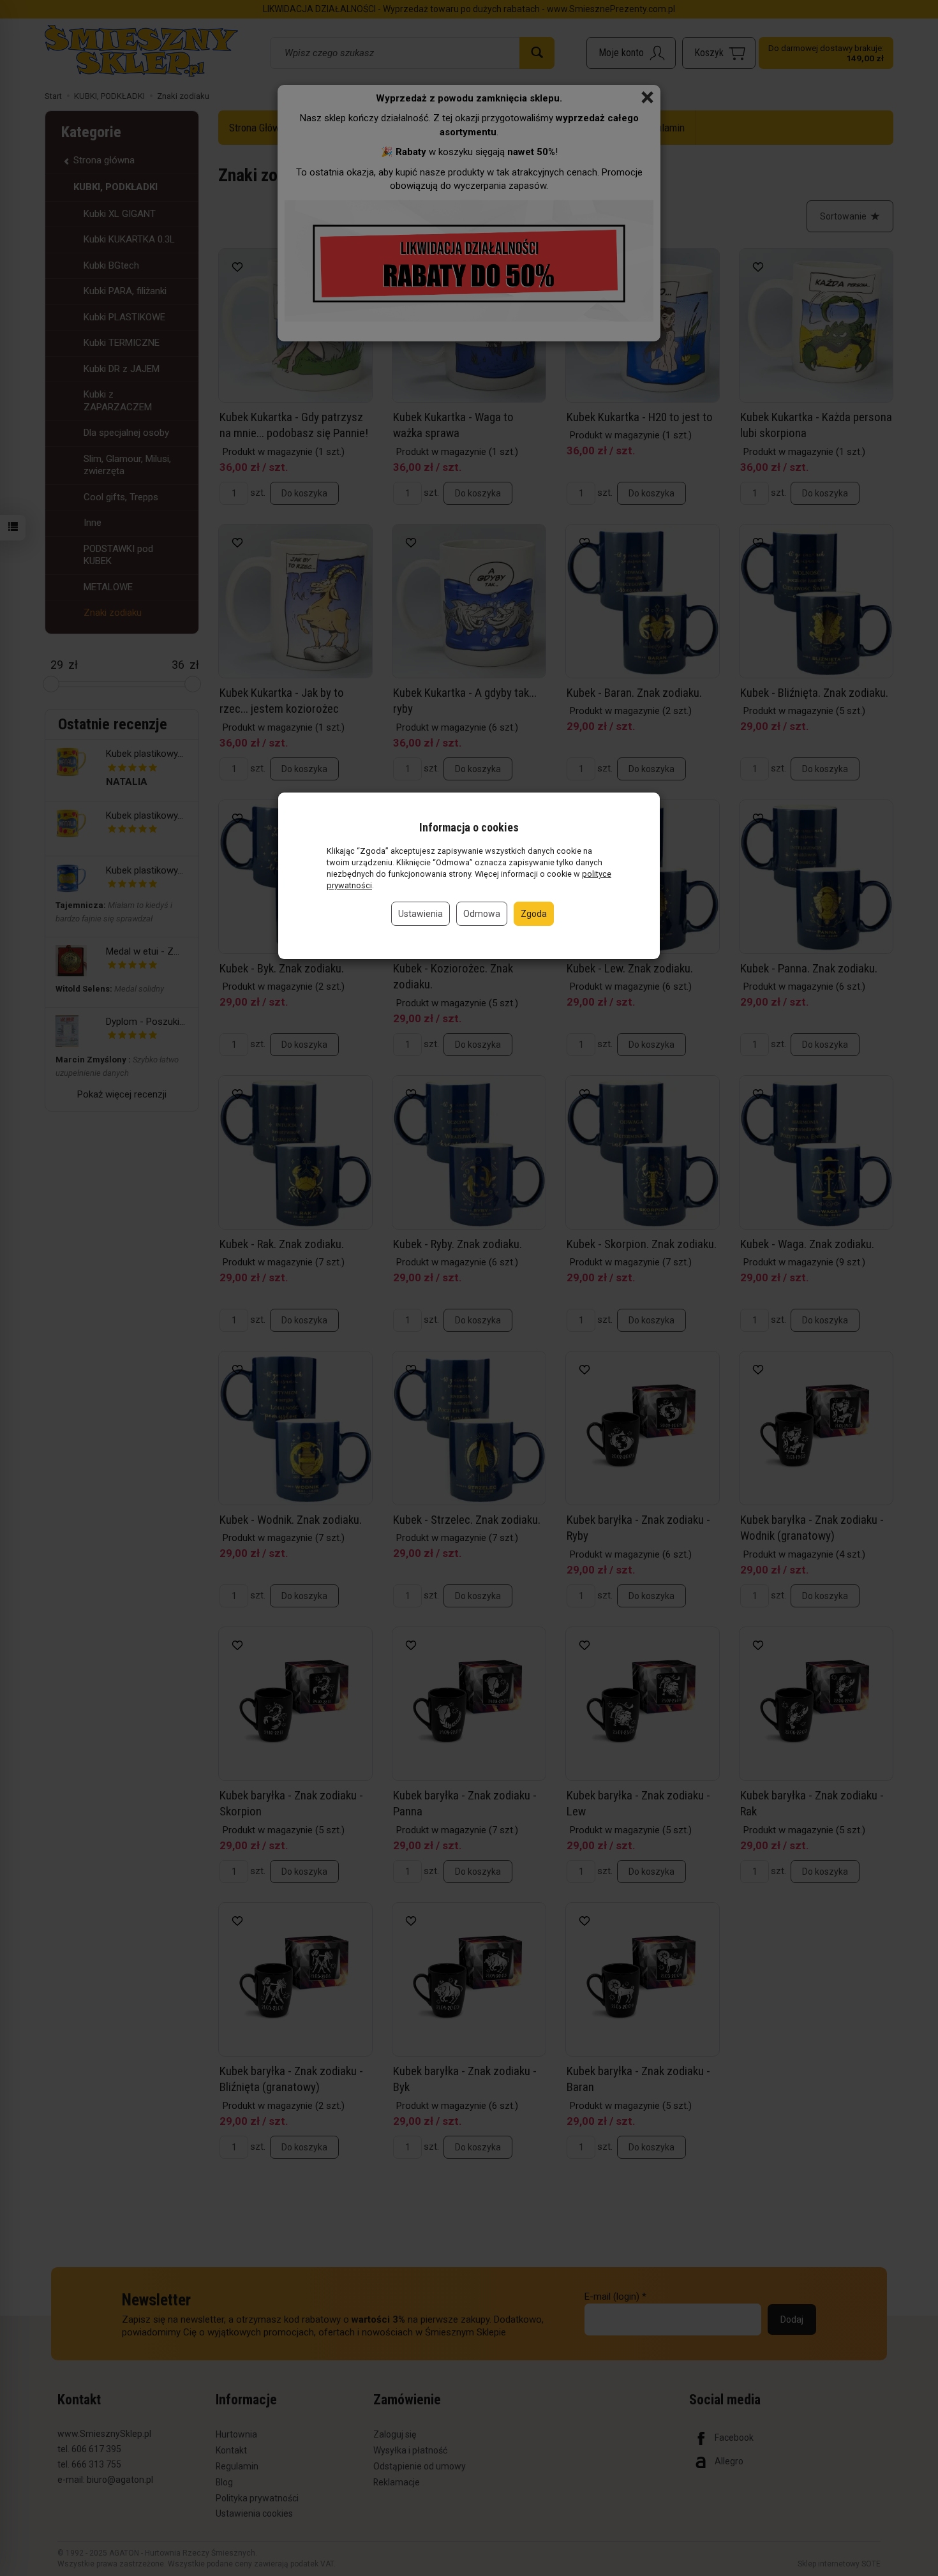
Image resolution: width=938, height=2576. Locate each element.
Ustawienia (421, 914)
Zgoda (534, 914)
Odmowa (482, 914)
